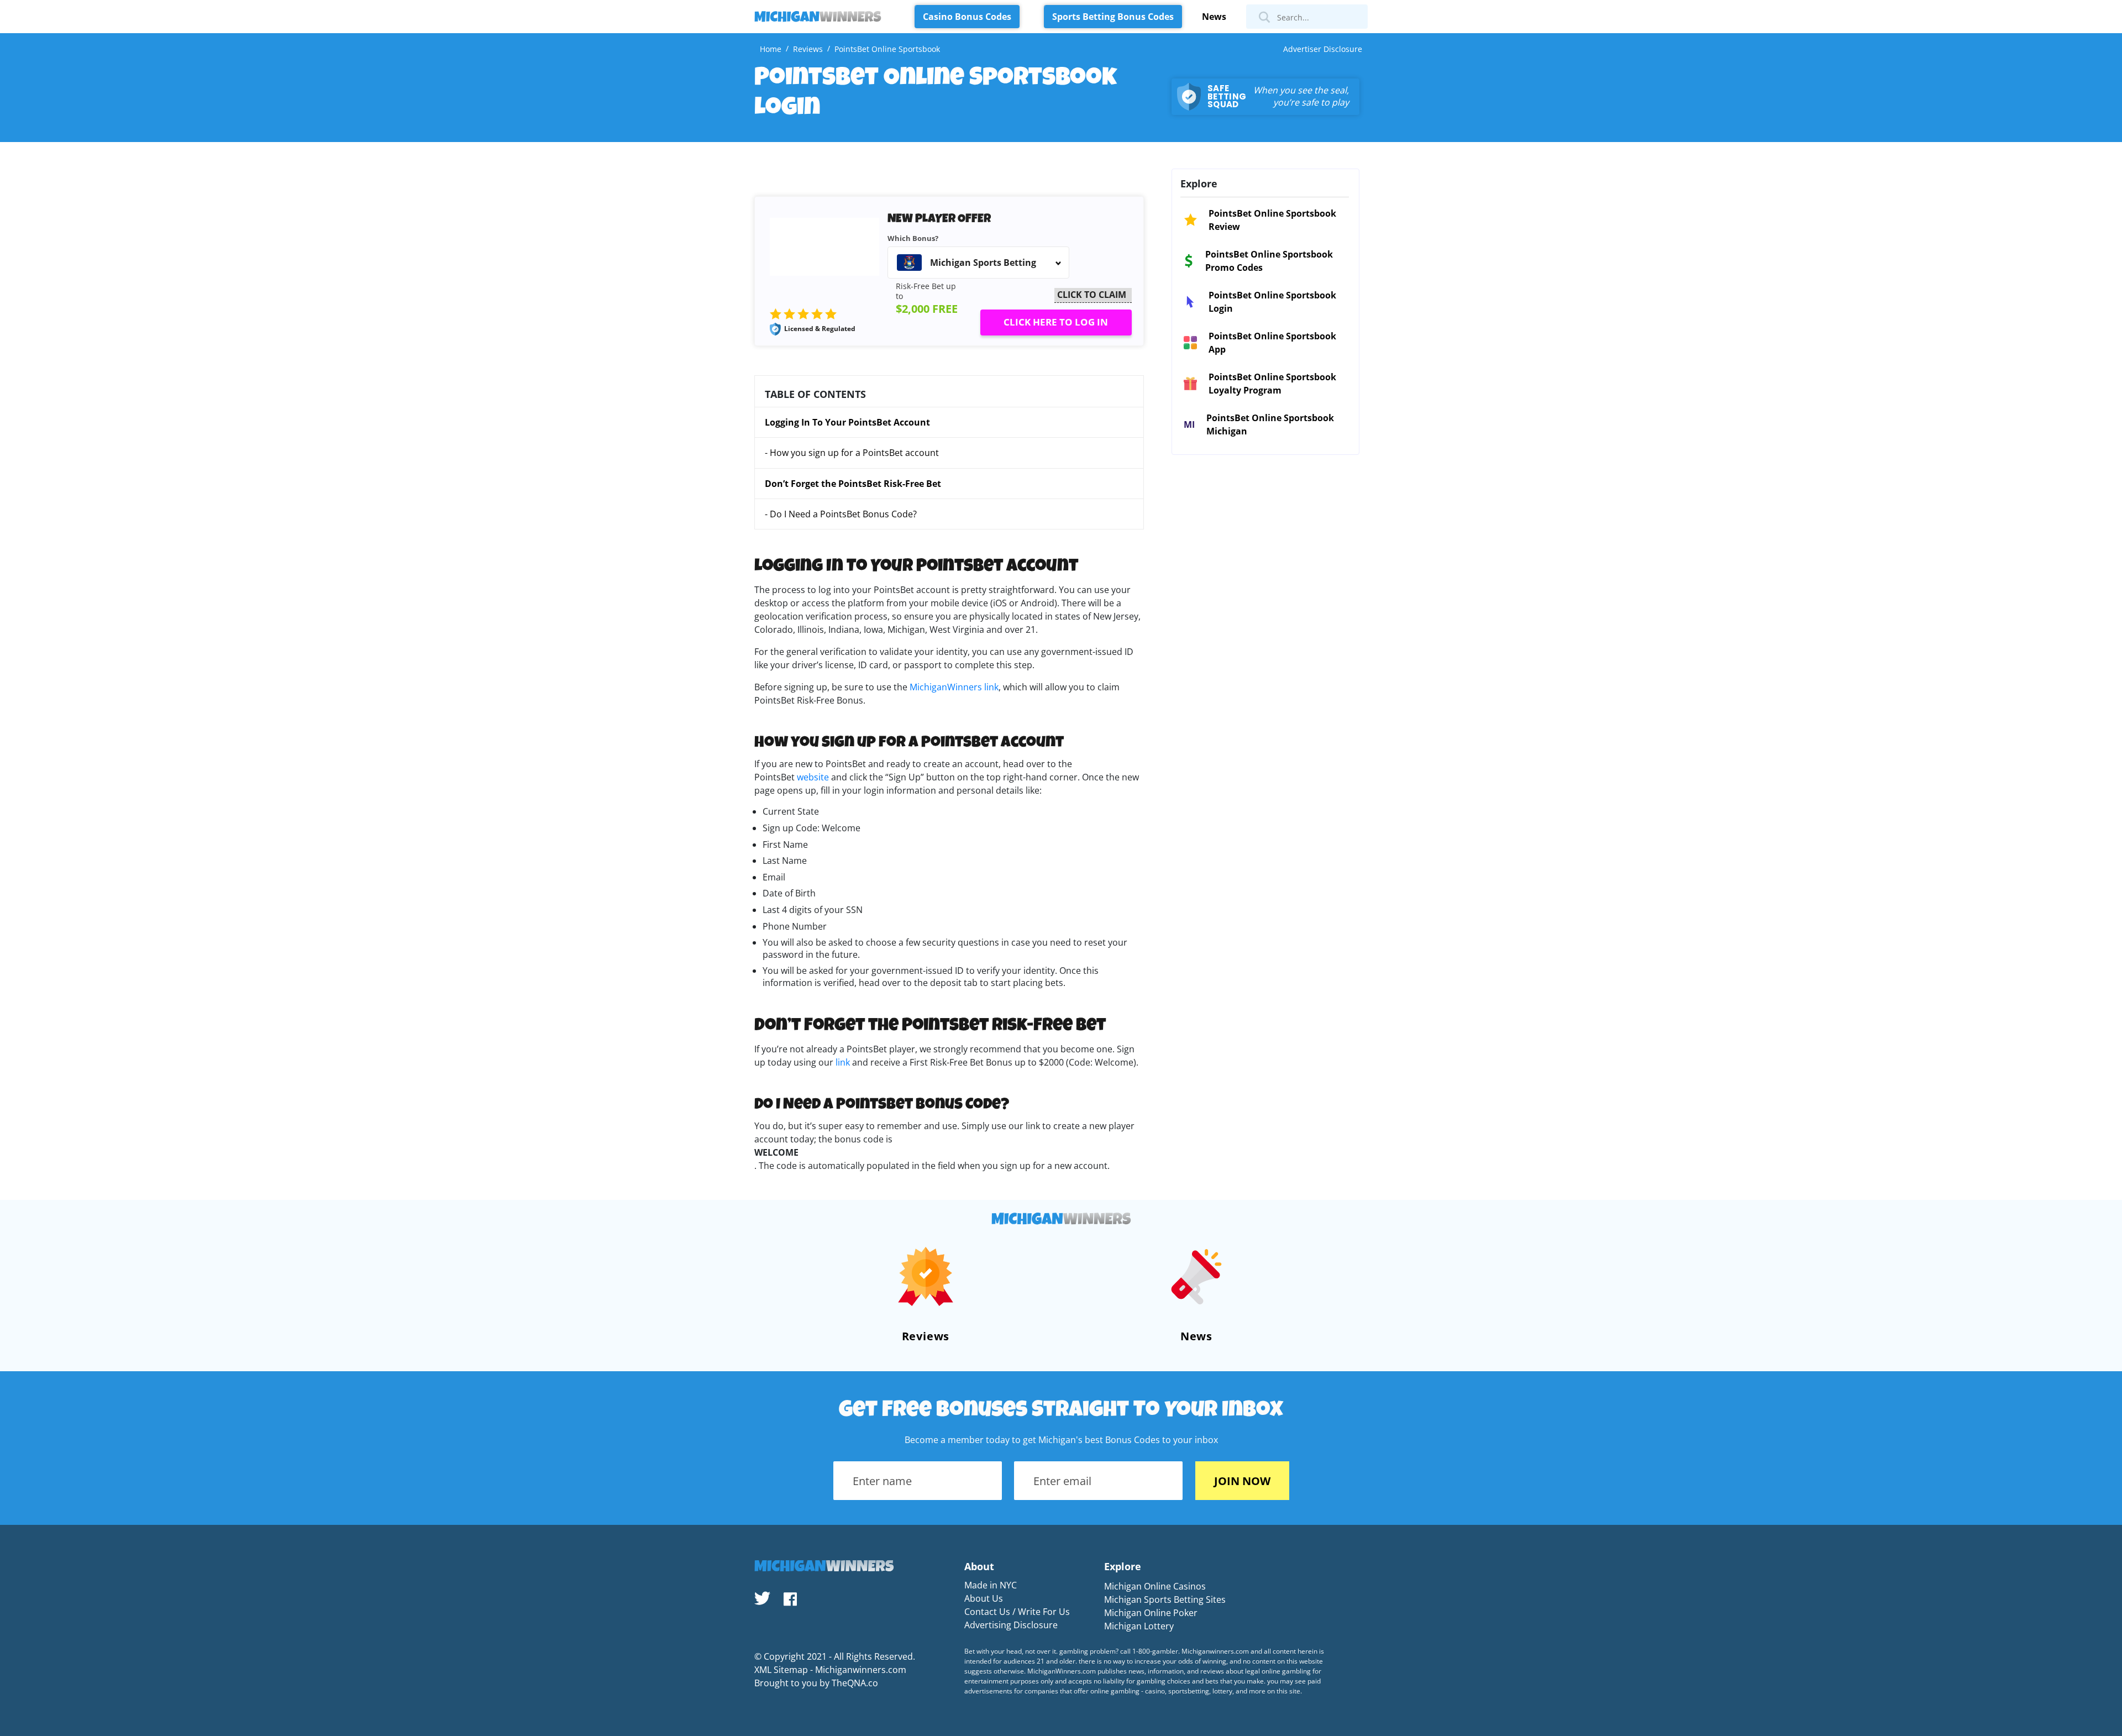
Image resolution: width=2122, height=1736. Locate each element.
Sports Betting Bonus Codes (1113, 17)
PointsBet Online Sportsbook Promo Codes (1269, 261)
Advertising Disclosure (1011, 1625)
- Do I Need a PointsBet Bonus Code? (842, 514)
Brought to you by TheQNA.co (816, 1683)
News (1214, 17)
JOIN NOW (1242, 1481)
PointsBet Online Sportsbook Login (1272, 302)
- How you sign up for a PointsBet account (852, 453)
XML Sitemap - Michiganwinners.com (830, 1670)
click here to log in (1056, 322)
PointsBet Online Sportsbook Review (1272, 220)
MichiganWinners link (954, 687)
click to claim (1092, 295)
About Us (984, 1598)
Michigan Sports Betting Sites (1165, 1599)
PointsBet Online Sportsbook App (1272, 343)
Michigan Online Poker (1151, 1613)
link (844, 1062)
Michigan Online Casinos (1155, 1586)
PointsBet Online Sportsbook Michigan (1270, 424)
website (814, 777)
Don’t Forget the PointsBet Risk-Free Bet (853, 484)
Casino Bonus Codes (967, 17)
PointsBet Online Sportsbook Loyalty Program (1272, 384)
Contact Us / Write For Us (1017, 1612)
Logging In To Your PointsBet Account (847, 422)
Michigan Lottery (1139, 1626)
